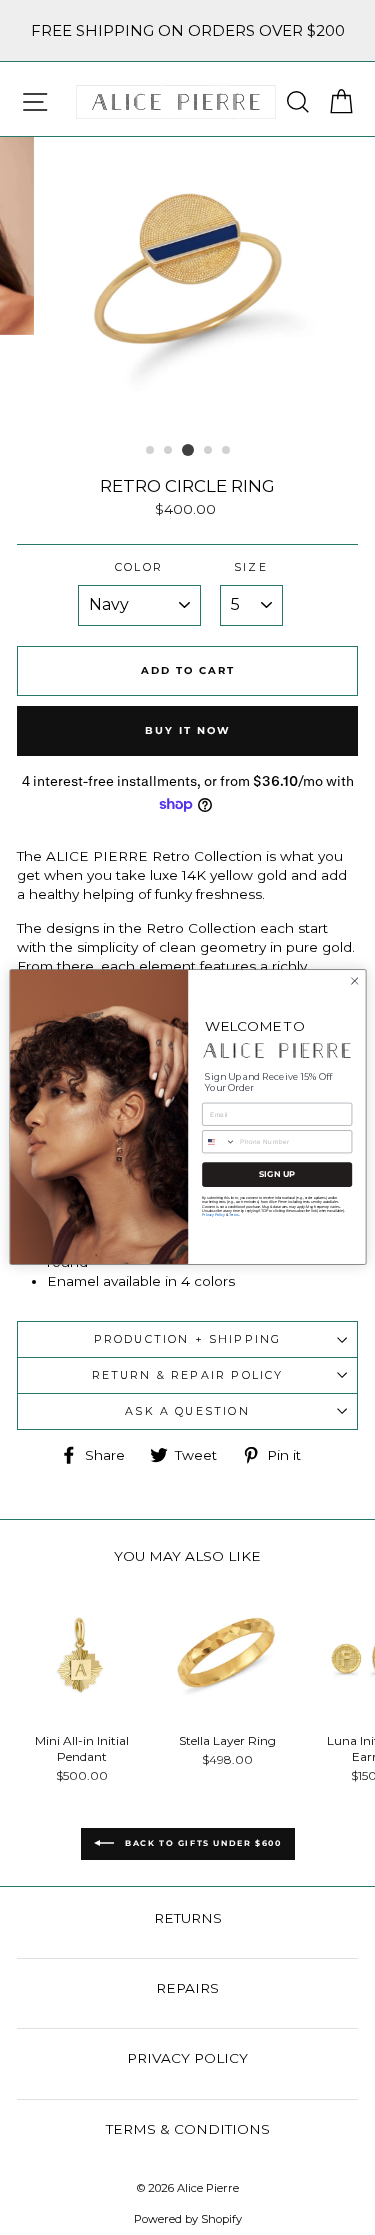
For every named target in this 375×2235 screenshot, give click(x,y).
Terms (233, 1215)
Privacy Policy (213, 1215)
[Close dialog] (354, 981)
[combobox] (218, 1142)
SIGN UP (277, 1175)
